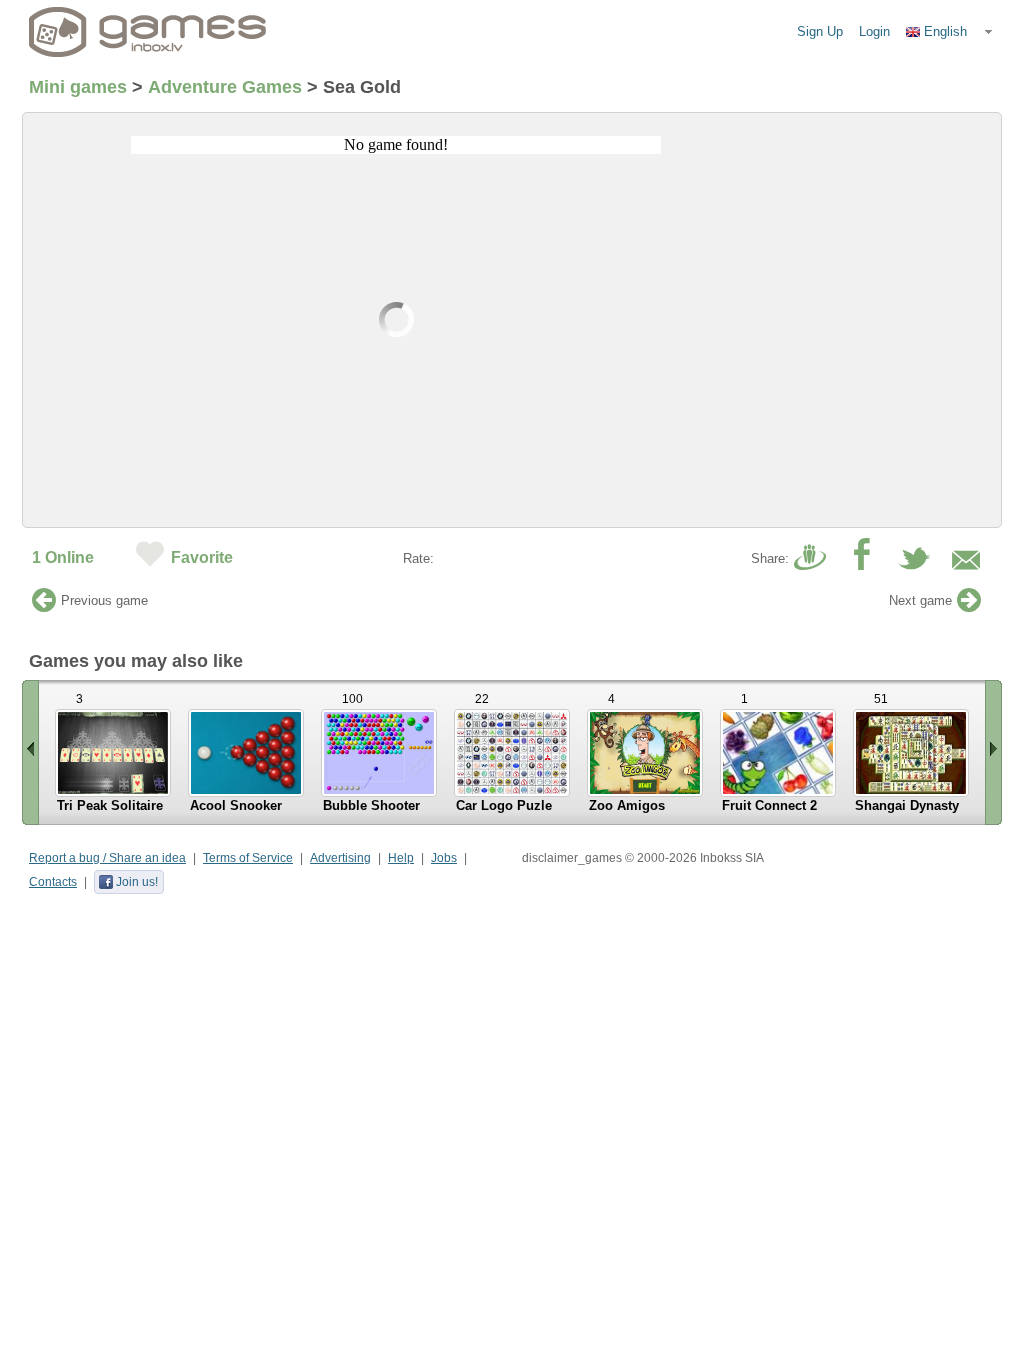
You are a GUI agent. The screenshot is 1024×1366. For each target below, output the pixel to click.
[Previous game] (44, 605)
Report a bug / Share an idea (107, 858)
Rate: (418, 558)
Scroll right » (993, 752)
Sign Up (820, 31)
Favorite (202, 557)
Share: (770, 558)
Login (874, 31)
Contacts (53, 882)
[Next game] (969, 605)
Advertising (340, 858)
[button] (950, 32)
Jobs (444, 858)
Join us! (137, 882)
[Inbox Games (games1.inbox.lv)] (148, 32)
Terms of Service (248, 858)
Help (401, 858)
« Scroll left (30, 752)
